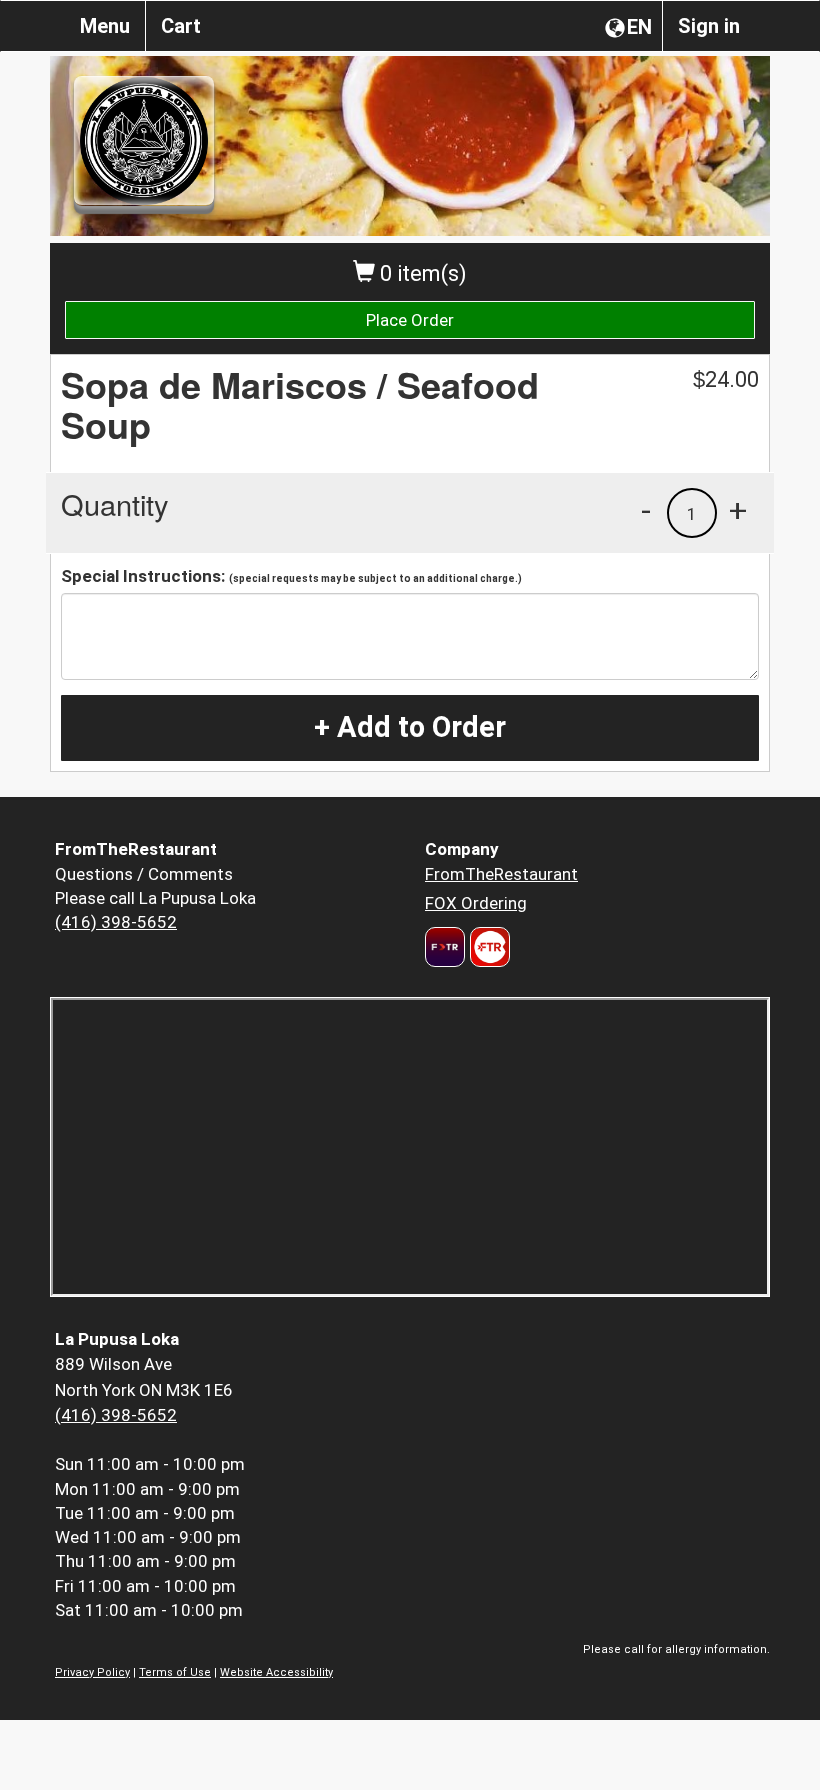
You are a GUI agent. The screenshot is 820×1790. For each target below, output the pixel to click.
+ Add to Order (410, 727)
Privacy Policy (92, 1672)
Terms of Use (175, 1672)
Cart (181, 26)
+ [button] (738, 510)
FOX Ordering (476, 903)
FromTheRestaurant (501, 874)
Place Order (410, 320)
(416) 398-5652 (116, 922)
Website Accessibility (276, 1672)
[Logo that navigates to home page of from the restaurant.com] (445, 947)
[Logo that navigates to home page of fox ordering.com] (487, 947)
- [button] (646, 510)
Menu (105, 26)
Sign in (709, 26)
